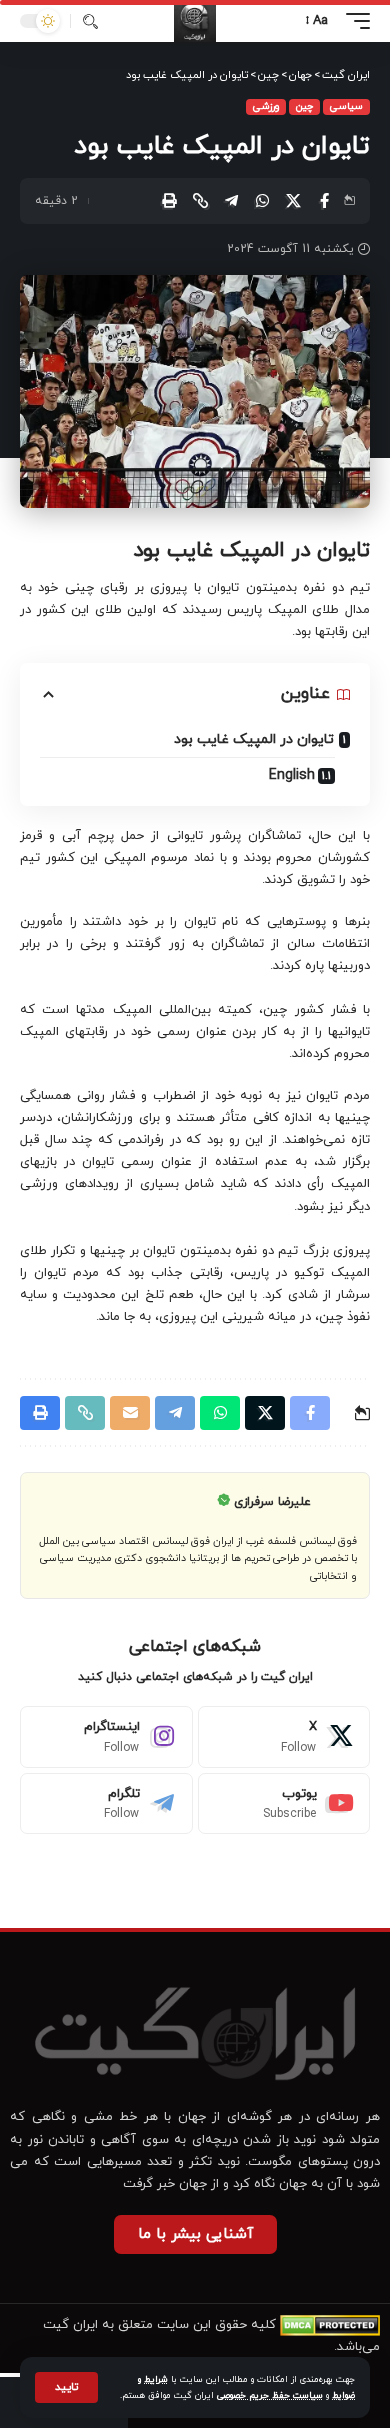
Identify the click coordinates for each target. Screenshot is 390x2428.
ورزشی (266, 106)
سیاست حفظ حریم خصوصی (270, 2395)
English (292, 775)
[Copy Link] (200, 201)
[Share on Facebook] (324, 201)
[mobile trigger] (353, 21)
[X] (284, 1737)
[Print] (169, 201)
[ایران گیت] (195, 21)
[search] (90, 21)
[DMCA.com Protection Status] (330, 2325)
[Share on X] (293, 201)
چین (304, 106)
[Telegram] (106, 1804)
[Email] (130, 1413)
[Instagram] (106, 1737)
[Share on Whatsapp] (262, 201)
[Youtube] (284, 1804)
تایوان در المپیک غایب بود (254, 739)
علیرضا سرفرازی (272, 1502)
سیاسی (346, 106)
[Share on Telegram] (231, 201)
